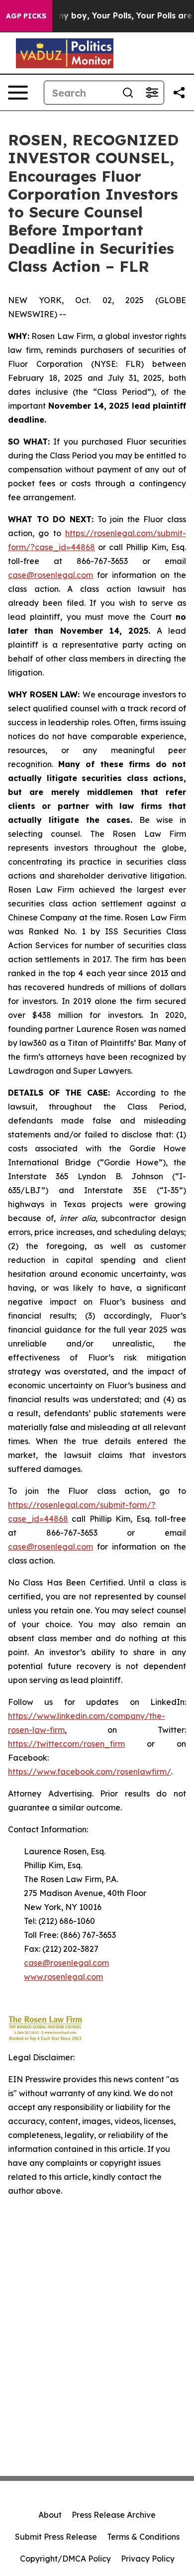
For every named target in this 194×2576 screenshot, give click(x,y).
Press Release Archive (114, 2515)
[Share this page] (179, 93)
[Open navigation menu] (18, 93)
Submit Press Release (56, 2537)
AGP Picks (26, 16)
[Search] (128, 93)
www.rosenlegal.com (63, 1977)
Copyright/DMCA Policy (65, 2559)
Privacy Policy (148, 2559)
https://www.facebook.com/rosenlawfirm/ (90, 1772)
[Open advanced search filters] (152, 93)
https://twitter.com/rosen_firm (66, 1744)
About (50, 2515)
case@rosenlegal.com (50, 575)
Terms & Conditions (143, 2537)
